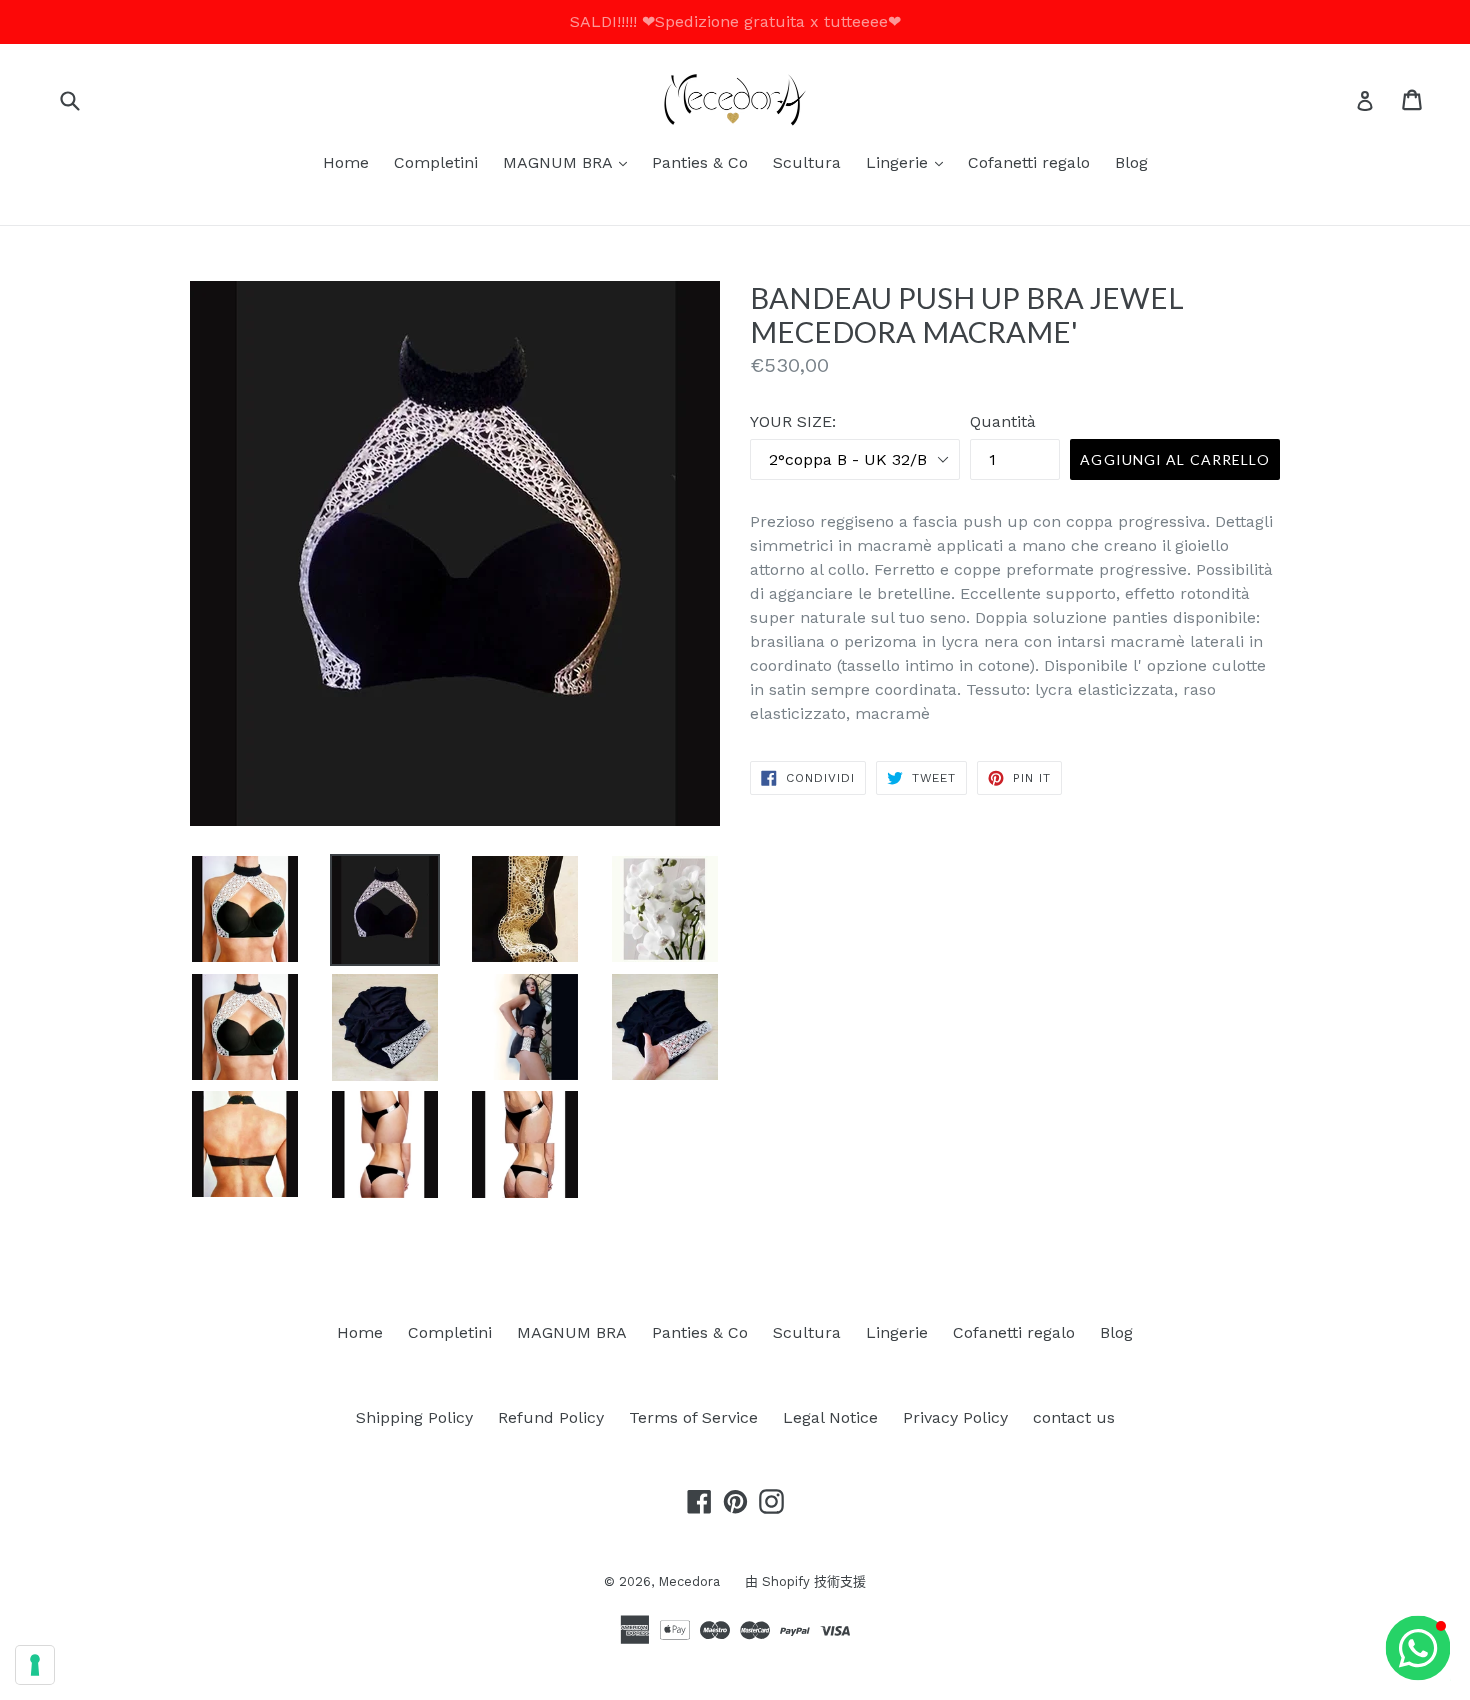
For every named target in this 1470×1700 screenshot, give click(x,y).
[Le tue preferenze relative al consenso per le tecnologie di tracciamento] (35, 1665)
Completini (436, 162)
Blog (1131, 162)
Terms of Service (693, 1417)
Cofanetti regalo (1029, 162)
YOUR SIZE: (793, 421)
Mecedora (689, 1581)
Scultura (807, 162)
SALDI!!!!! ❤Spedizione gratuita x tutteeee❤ (735, 21)
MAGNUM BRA (570, 162)
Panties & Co (700, 162)
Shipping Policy (414, 1417)
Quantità (1003, 421)
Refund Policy (551, 1417)
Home (346, 162)
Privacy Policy (955, 1417)
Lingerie (909, 162)
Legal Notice (830, 1417)
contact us (1074, 1417)
